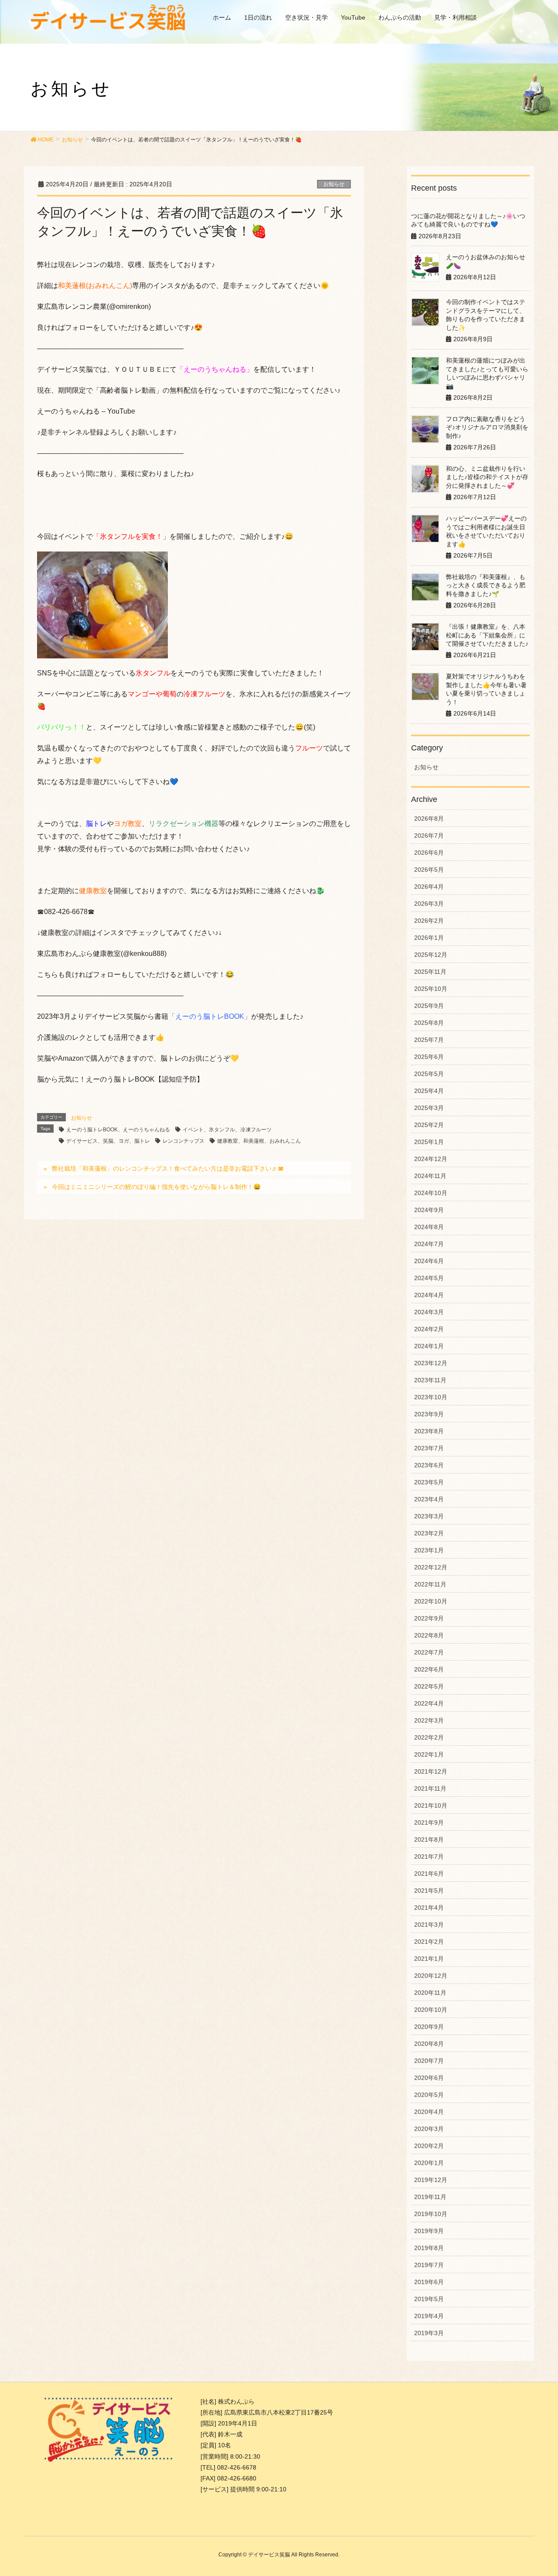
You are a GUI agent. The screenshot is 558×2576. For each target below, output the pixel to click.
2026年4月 (429, 887)
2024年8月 (429, 1227)
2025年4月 (429, 1091)
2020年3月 (429, 2129)
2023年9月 (429, 1414)
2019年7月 (429, 2265)
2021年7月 (429, 1857)
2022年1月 (429, 1754)
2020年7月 (429, 2061)
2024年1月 (429, 1346)
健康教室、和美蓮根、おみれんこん (259, 1141)
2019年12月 (431, 2180)
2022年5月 (429, 1686)
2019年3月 (429, 2333)
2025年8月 (429, 1023)
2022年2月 (429, 1737)
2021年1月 (429, 1959)
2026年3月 (429, 904)
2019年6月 (429, 2282)
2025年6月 (429, 1057)
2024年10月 (431, 1193)
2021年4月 (429, 1908)
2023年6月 (429, 1465)
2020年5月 (429, 2095)
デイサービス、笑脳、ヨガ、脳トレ (108, 1141)
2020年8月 (429, 2044)
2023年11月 (430, 1380)
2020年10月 (431, 2010)
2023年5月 (429, 1482)
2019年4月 (429, 2316)
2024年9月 (429, 1210)
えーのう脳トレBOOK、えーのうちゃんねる (118, 1130)
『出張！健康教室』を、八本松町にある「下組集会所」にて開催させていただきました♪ (487, 635)
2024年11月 (430, 1176)
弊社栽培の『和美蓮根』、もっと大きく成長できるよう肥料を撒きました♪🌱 (486, 585)
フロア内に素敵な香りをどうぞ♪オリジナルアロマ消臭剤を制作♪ (487, 427)
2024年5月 (429, 1278)
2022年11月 (430, 1584)
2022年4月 (429, 1703)
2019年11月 (430, 2197)
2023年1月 (429, 1550)
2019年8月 (429, 2248)
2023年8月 (429, 1431)
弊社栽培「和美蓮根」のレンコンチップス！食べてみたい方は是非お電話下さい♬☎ (168, 1168)
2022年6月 (429, 1669)
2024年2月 (429, 1329)
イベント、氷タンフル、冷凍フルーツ (227, 1130)
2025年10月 (431, 989)
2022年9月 (429, 1618)
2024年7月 (429, 1244)
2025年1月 (429, 1142)
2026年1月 (429, 938)
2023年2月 (429, 1533)
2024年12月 (431, 1159)
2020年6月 (429, 2078)
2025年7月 (429, 1040)
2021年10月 (431, 1805)
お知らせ (334, 184)
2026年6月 (429, 853)
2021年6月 (429, 1874)
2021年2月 (429, 1942)
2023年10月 (431, 1397)
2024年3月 (429, 1312)
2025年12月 (431, 955)
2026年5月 (429, 870)
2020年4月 (429, 2112)
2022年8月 (429, 1635)
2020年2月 (429, 2146)
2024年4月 (429, 1295)
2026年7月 (429, 836)
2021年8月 (429, 1840)
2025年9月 (429, 1006)
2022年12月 (431, 1567)
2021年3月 (429, 1925)
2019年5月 (429, 2299)
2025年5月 (429, 1074)
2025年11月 (430, 972)
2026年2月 (429, 921)
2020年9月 (429, 2027)
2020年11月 (430, 1993)
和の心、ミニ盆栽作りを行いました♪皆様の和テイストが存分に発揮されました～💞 (487, 477)
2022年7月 (429, 1652)
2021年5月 (429, 1891)
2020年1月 (429, 2163)
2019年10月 (431, 2214)
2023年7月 (429, 1448)
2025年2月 (429, 1125)
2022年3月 (429, 1720)
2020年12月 (431, 1976)
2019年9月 (429, 2231)
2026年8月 (429, 819)
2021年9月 (429, 1822)
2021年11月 (430, 1788)
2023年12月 (431, 1363)
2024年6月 (429, 1261)
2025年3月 (429, 1108)
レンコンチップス (184, 1141)
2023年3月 (429, 1516)
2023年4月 (429, 1499)
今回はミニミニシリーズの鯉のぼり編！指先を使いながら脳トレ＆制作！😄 (156, 1187)
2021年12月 (431, 1771)
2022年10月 (431, 1601)
